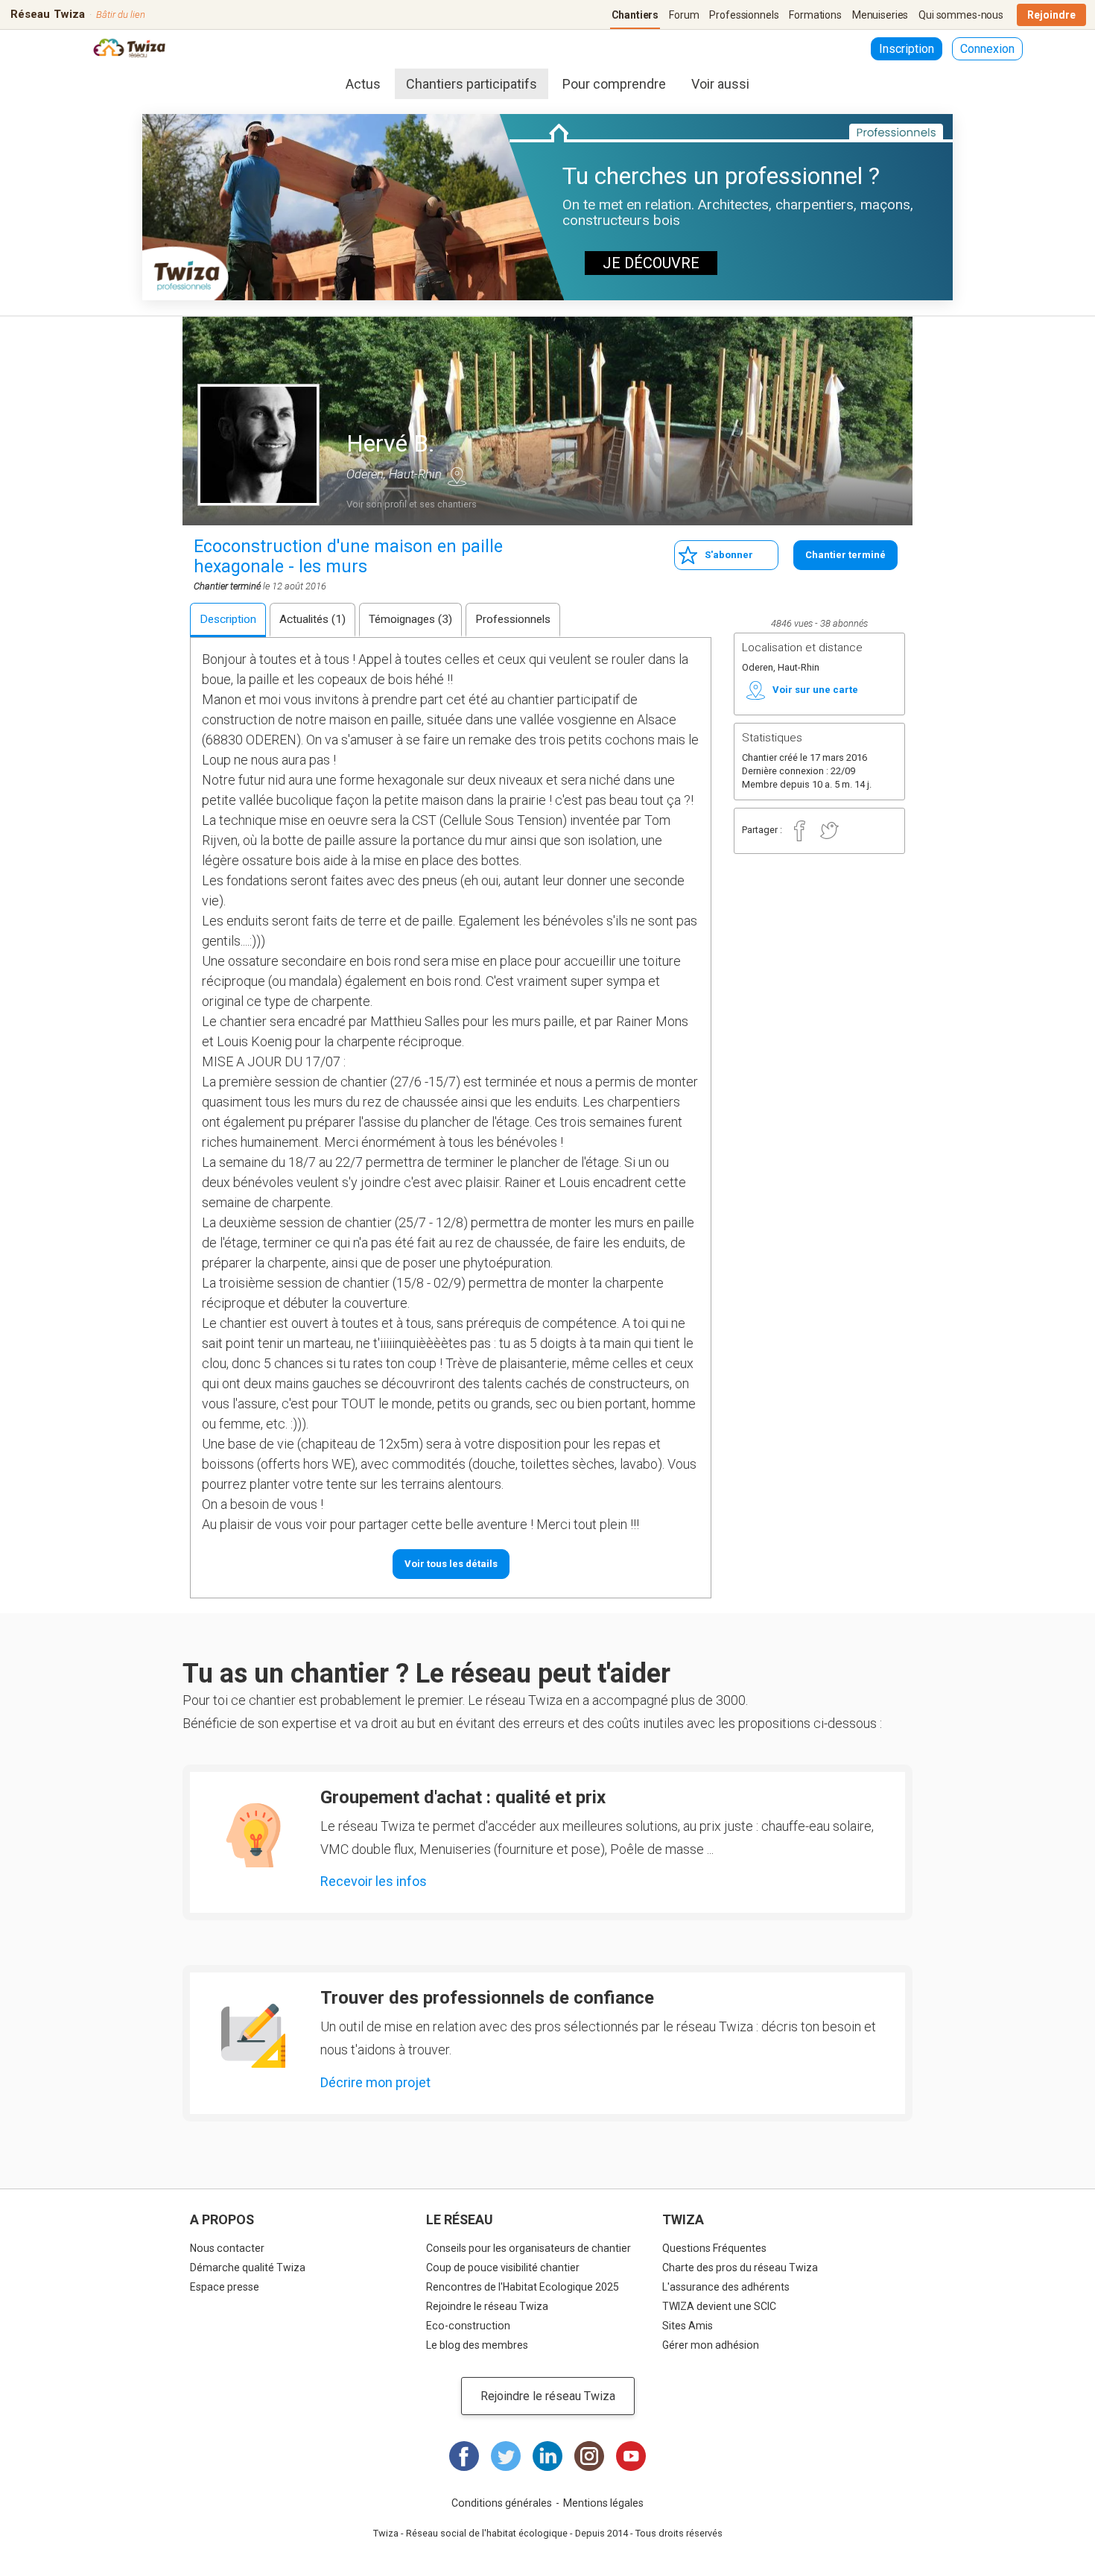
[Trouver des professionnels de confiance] (253, 2036)
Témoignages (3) (410, 619)
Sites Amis (688, 2326)
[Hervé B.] (258, 445)
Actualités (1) (312, 619)
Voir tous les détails (451, 1564)
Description (228, 619)
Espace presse (225, 2287)
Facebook (799, 831)
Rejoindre (1051, 15)
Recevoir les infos (374, 1881)
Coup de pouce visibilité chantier (503, 2268)
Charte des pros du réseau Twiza (740, 2268)
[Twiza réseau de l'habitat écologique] (129, 50)
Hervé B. (391, 443)
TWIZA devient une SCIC (719, 2306)
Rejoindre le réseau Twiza (487, 2306)
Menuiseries (880, 15)
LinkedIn (547, 2456)
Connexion (987, 49)
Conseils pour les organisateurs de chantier (529, 2248)
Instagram (589, 2456)
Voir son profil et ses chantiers (412, 504)
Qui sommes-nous (961, 15)
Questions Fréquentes (714, 2248)
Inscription (907, 49)
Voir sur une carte (457, 476)
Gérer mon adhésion (711, 2345)
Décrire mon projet (375, 2082)
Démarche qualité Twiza (248, 2268)
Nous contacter (227, 2248)
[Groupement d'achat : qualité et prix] (253, 1835)
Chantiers (635, 15)
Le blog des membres (477, 2345)
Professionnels (744, 15)
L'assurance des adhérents (726, 2287)
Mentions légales (603, 2503)
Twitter (829, 831)
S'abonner (729, 555)
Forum (684, 15)
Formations (815, 15)
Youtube (631, 2456)
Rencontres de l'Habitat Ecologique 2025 (523, 2287)
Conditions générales (502, 2503)
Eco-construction (468, 2326)
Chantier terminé (845, 555)
